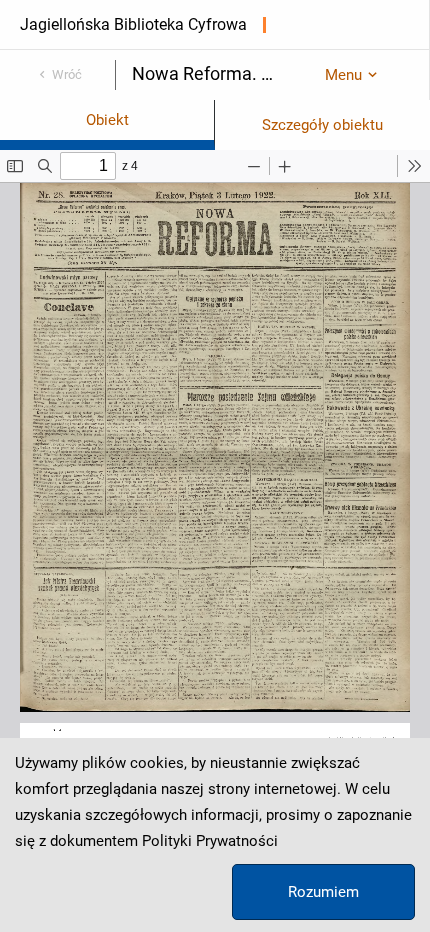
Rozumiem (323, 892)
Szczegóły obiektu (322, 125)
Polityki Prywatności (210, 841)
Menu (343, 75)
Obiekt (107, 120)
